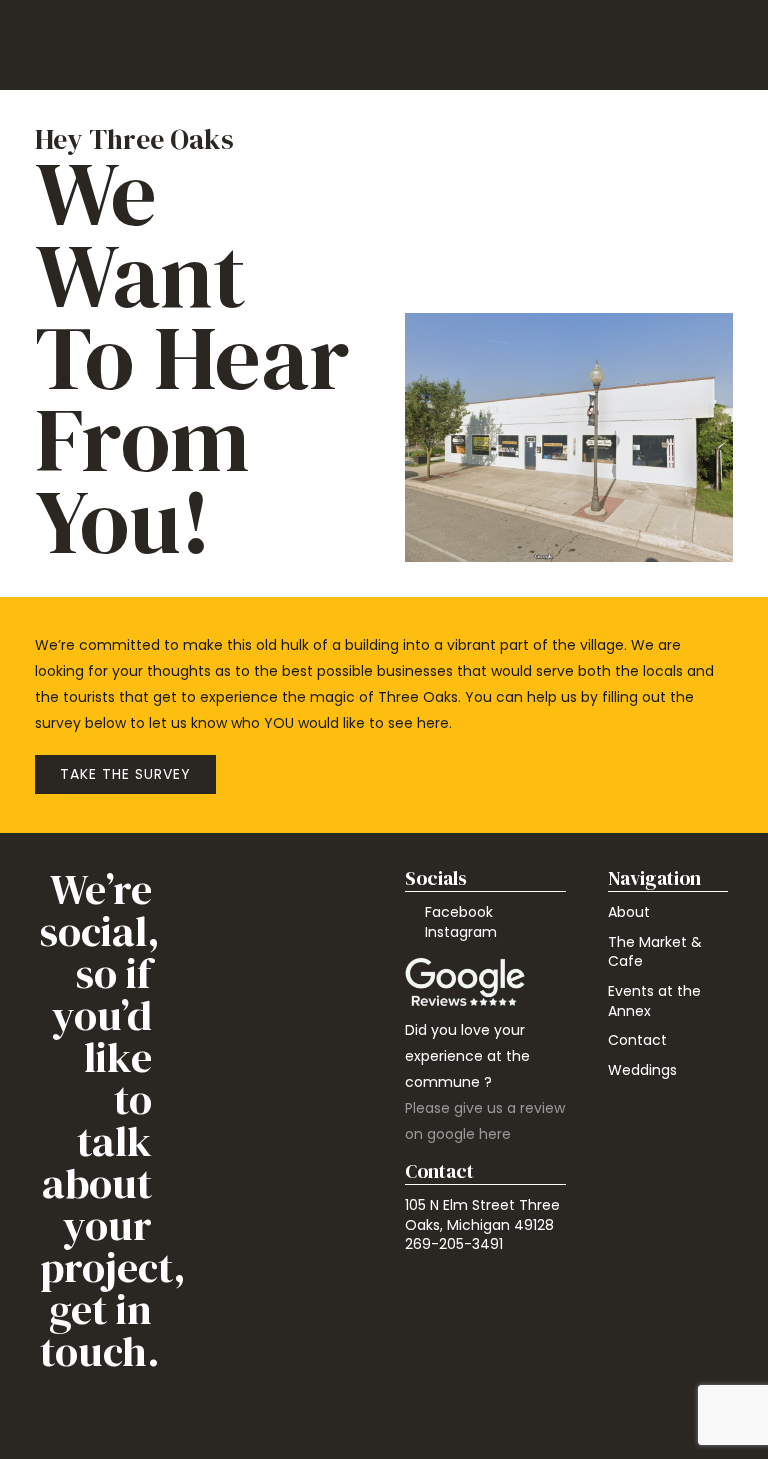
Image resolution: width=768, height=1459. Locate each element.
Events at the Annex (654, 1001)
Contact (637, 1040)
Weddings (642, 1070)
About (629, 912)
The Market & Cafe (655, 952)
